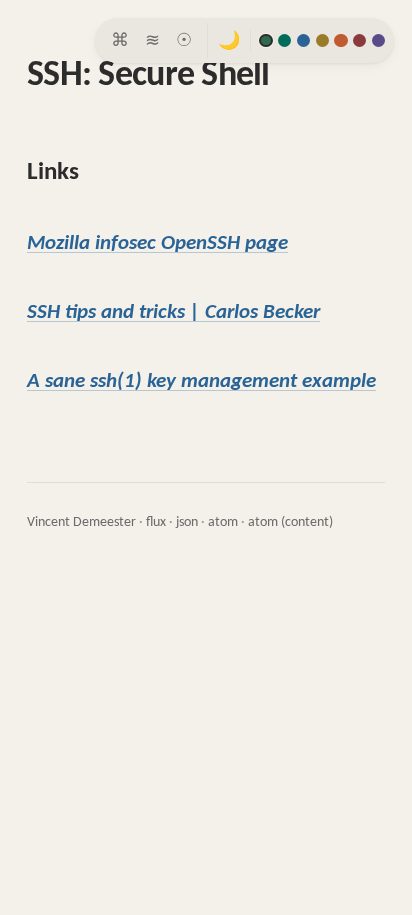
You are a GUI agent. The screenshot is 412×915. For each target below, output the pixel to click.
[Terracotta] (340, 40)
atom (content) (290, 522)
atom (223, 522)
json (187, 522)
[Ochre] (322, 40)
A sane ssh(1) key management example (201, 381)
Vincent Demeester (81, 522)
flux (156, 522)
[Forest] (265, 40)
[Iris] (378, 40)
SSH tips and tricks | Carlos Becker (173, 312)
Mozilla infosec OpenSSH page (157, 243)
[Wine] (359, 40)
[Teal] (284, 40)
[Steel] (303, 40)
